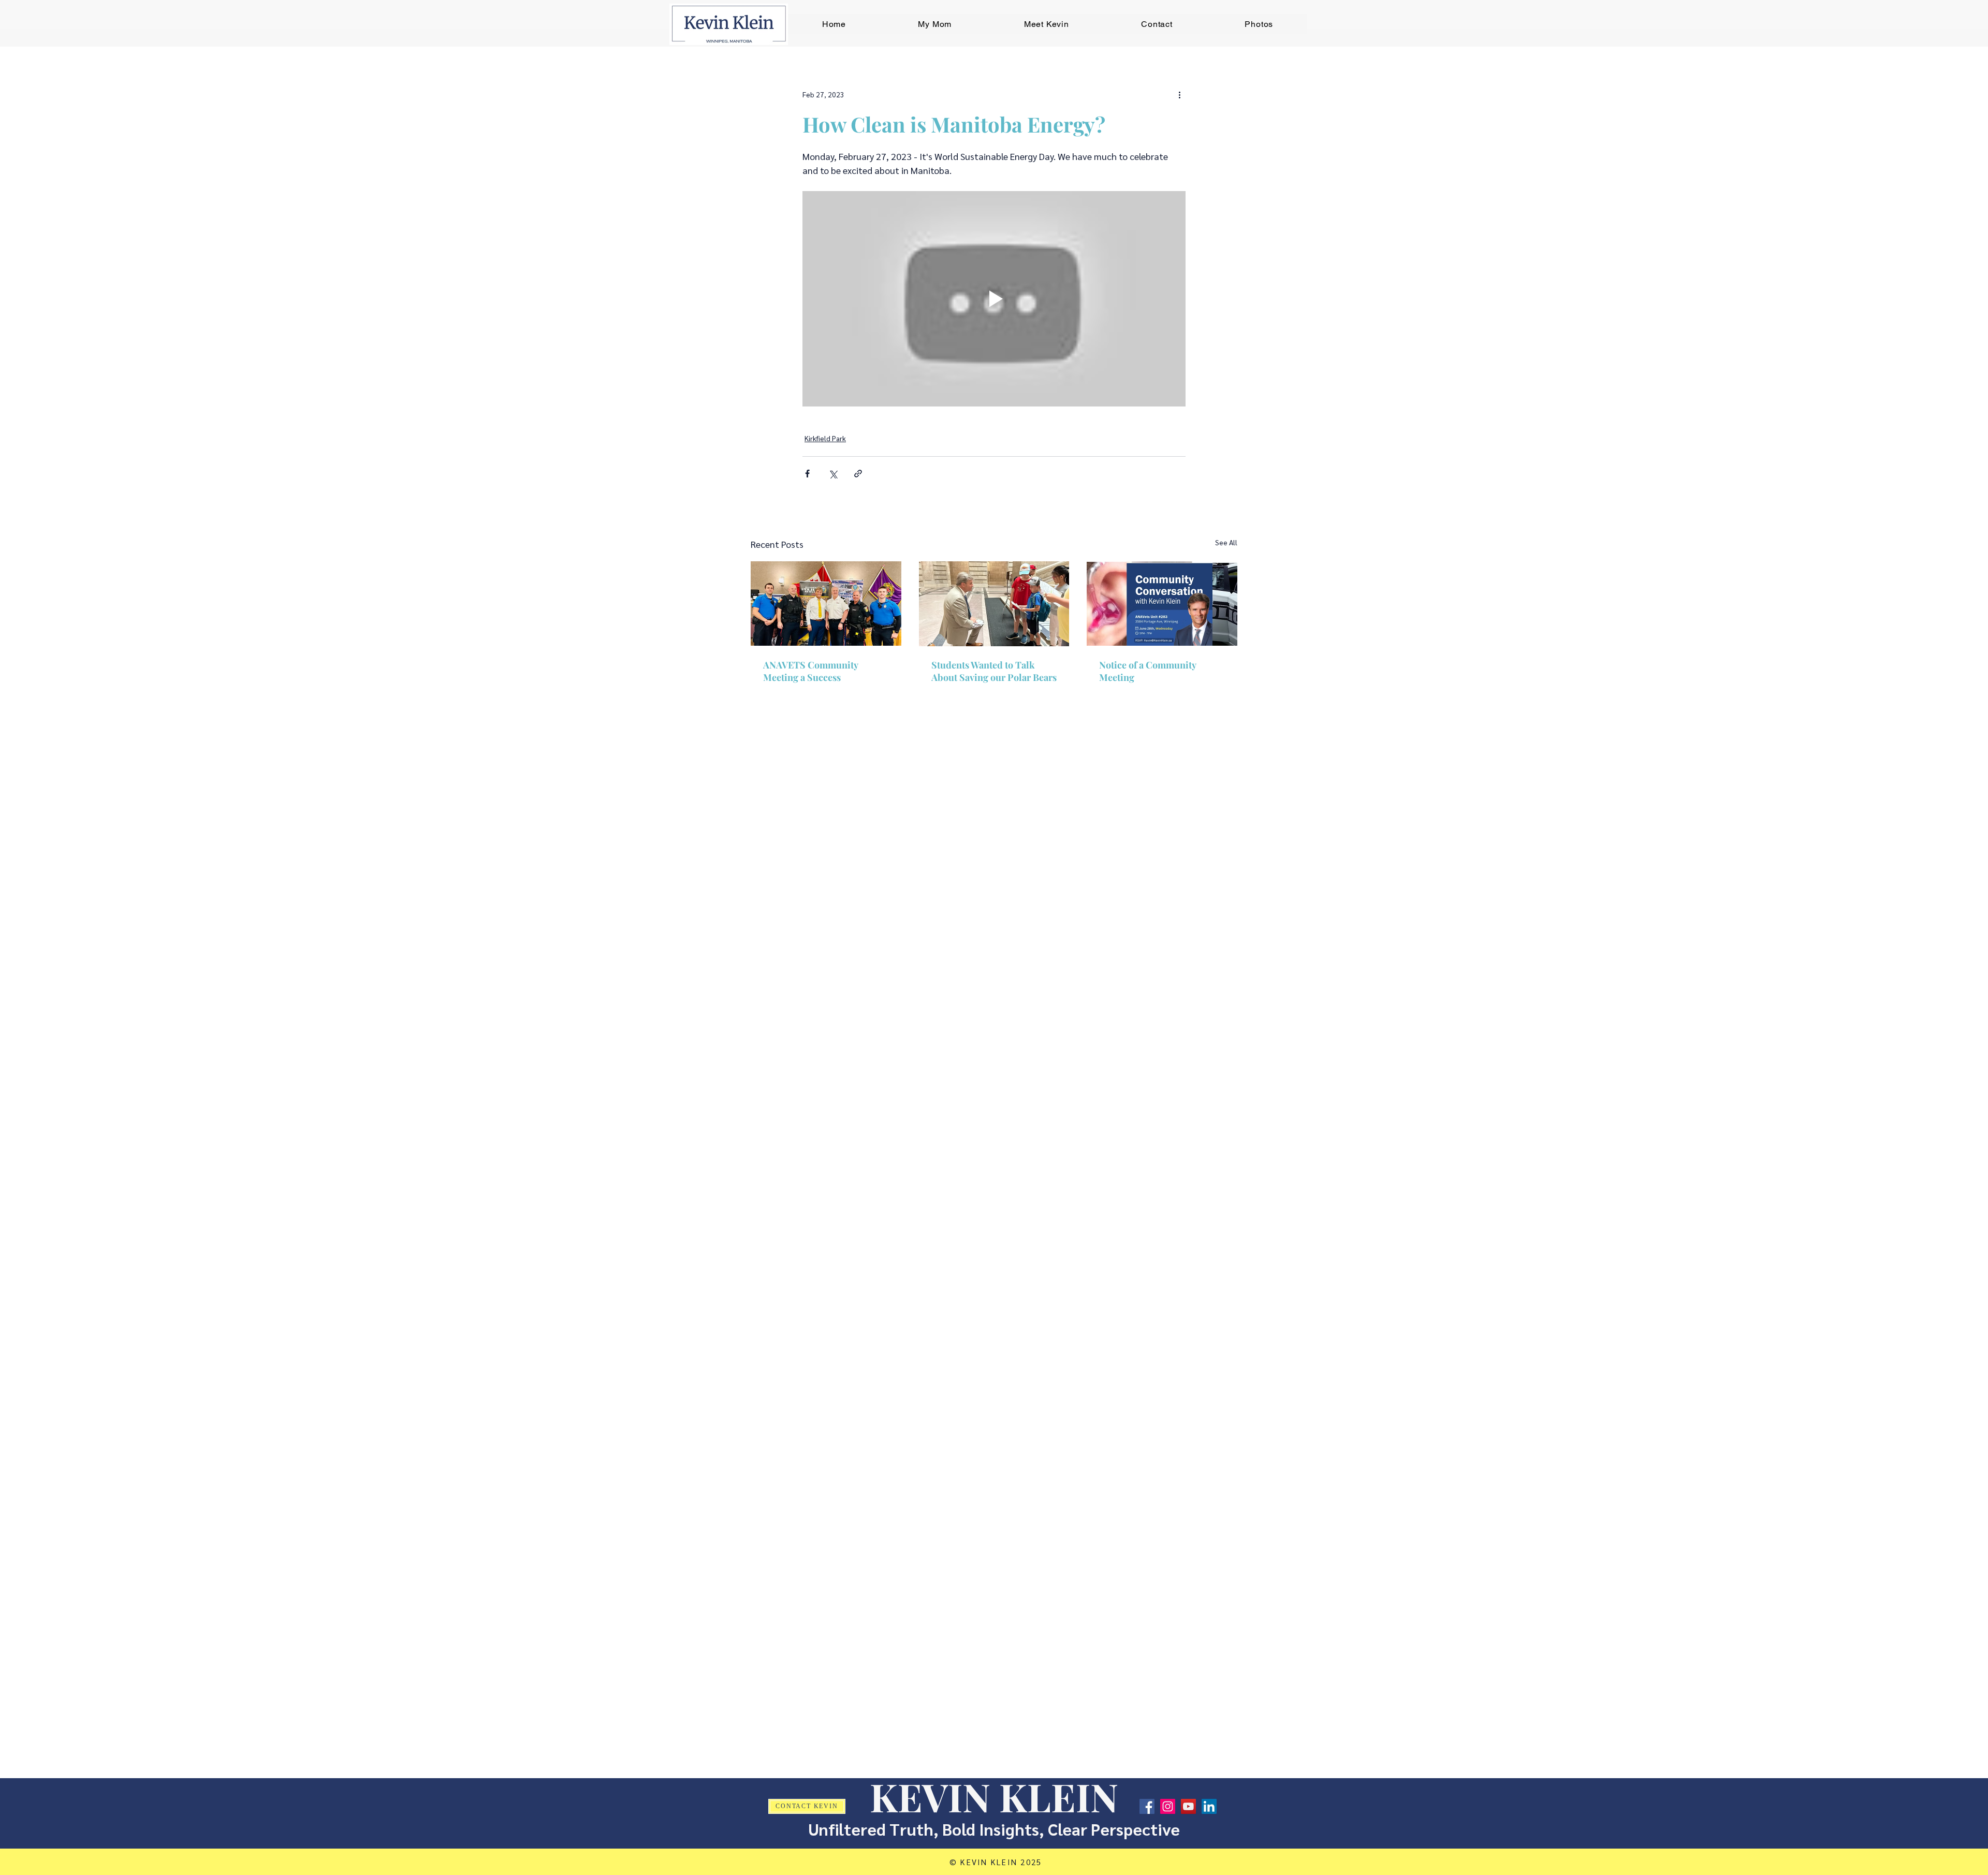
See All (1226, 542)
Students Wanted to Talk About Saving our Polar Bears (994, 671)
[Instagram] (1168, 1806)
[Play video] (994, 299)
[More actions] (1179, 94)
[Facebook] (1147, 1806)
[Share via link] (858, 474)
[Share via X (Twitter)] (833, 474)
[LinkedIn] (1209, 1806)
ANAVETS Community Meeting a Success (810, 671)
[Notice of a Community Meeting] (1162, 604)
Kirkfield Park (825, 438)
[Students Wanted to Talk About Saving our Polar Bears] (994, 604)
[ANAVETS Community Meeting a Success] (826, 604)
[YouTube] (1188, 1806)
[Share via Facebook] (807, 474)
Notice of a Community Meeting (1148, 671)
